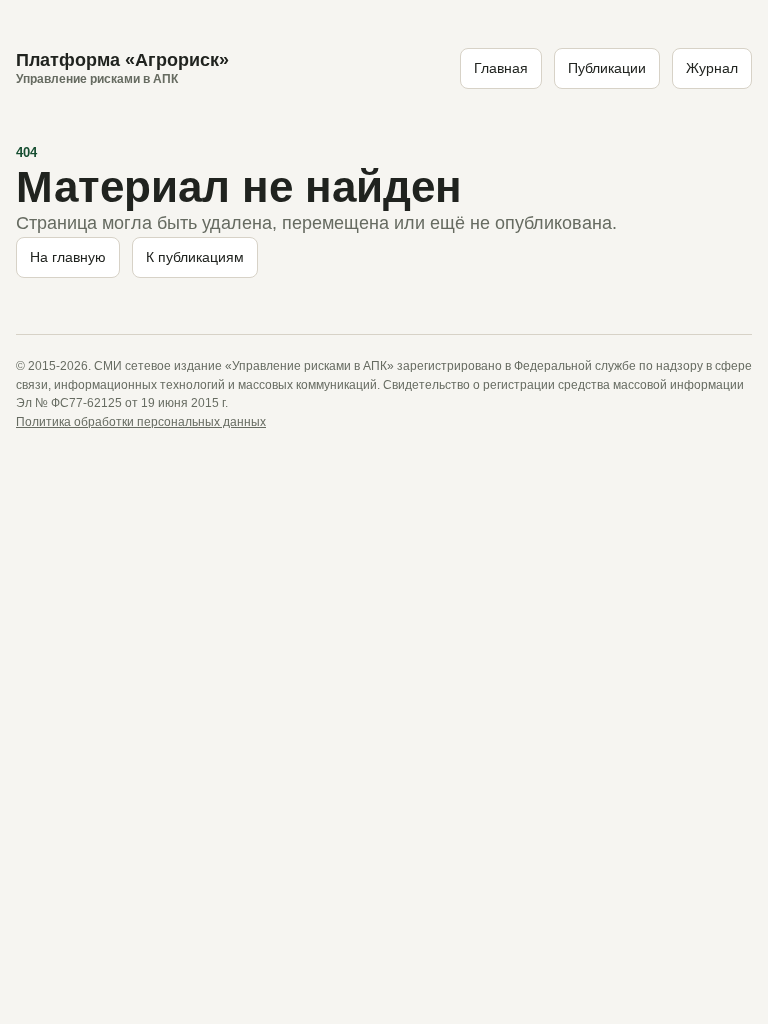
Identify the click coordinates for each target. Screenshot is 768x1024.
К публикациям (195, 257)
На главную (68, 257)
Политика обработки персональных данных (141, 422)
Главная (501, 68)
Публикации (607, 68)
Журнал (712, 68)
